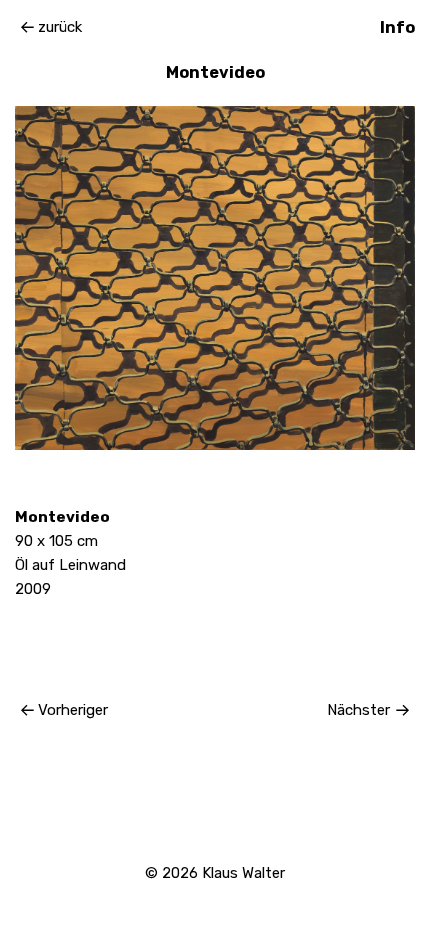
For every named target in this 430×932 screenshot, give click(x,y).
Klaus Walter (243, 873)
